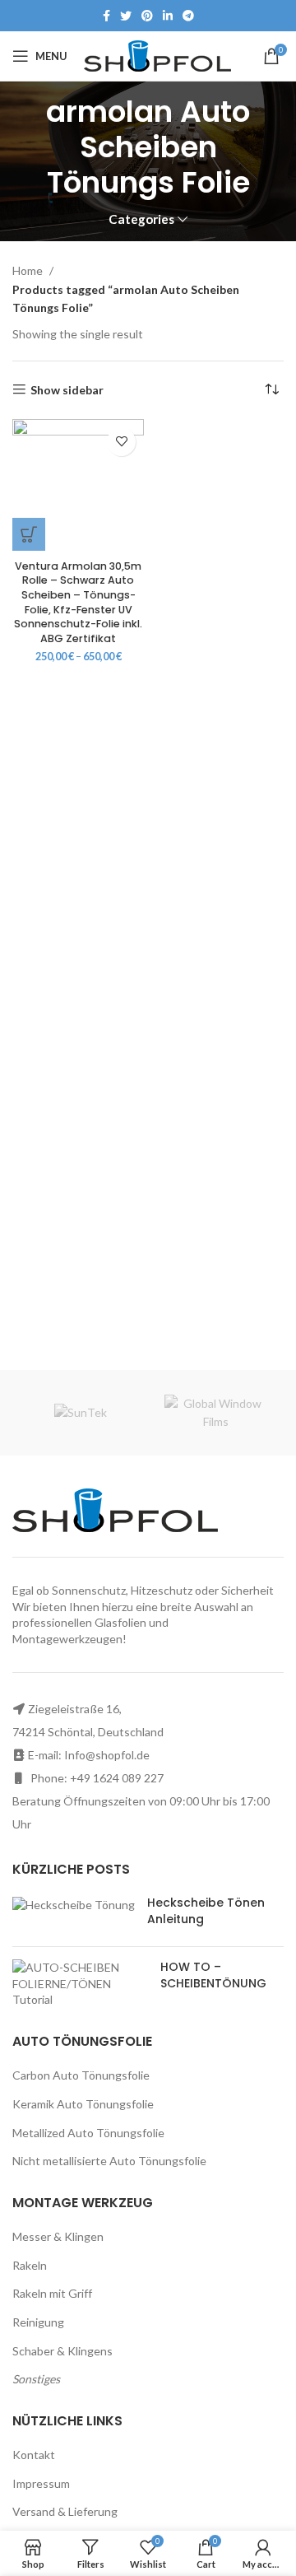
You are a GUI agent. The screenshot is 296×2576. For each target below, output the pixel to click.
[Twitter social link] (126, 16)
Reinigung (38, 2322)
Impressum (41, 2483)
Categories (141, 219)
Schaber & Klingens (62, 2351)
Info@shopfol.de (107, 1755)
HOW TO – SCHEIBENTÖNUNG (213, 1975)
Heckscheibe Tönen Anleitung (206, 1911)
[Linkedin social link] (168, 16)
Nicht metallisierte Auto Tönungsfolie (109, 2161)
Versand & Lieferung (65, 2511)
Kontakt (34, 2455)
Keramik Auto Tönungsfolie (83, 2104)
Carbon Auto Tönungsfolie (81, 2075)
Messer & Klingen (58, 2236)
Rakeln (30, 2265)
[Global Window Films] (216, 1413)
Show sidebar (67, 389)
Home (29, 270)
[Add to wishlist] (121, 442)
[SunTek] (80, 1413)
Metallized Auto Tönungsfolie (88, 2133)
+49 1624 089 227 (117, 1778)
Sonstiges (36, 2379)
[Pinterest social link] (147, 16)
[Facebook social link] (106, 16)
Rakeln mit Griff (52, 2293)
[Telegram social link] (188, 16)
